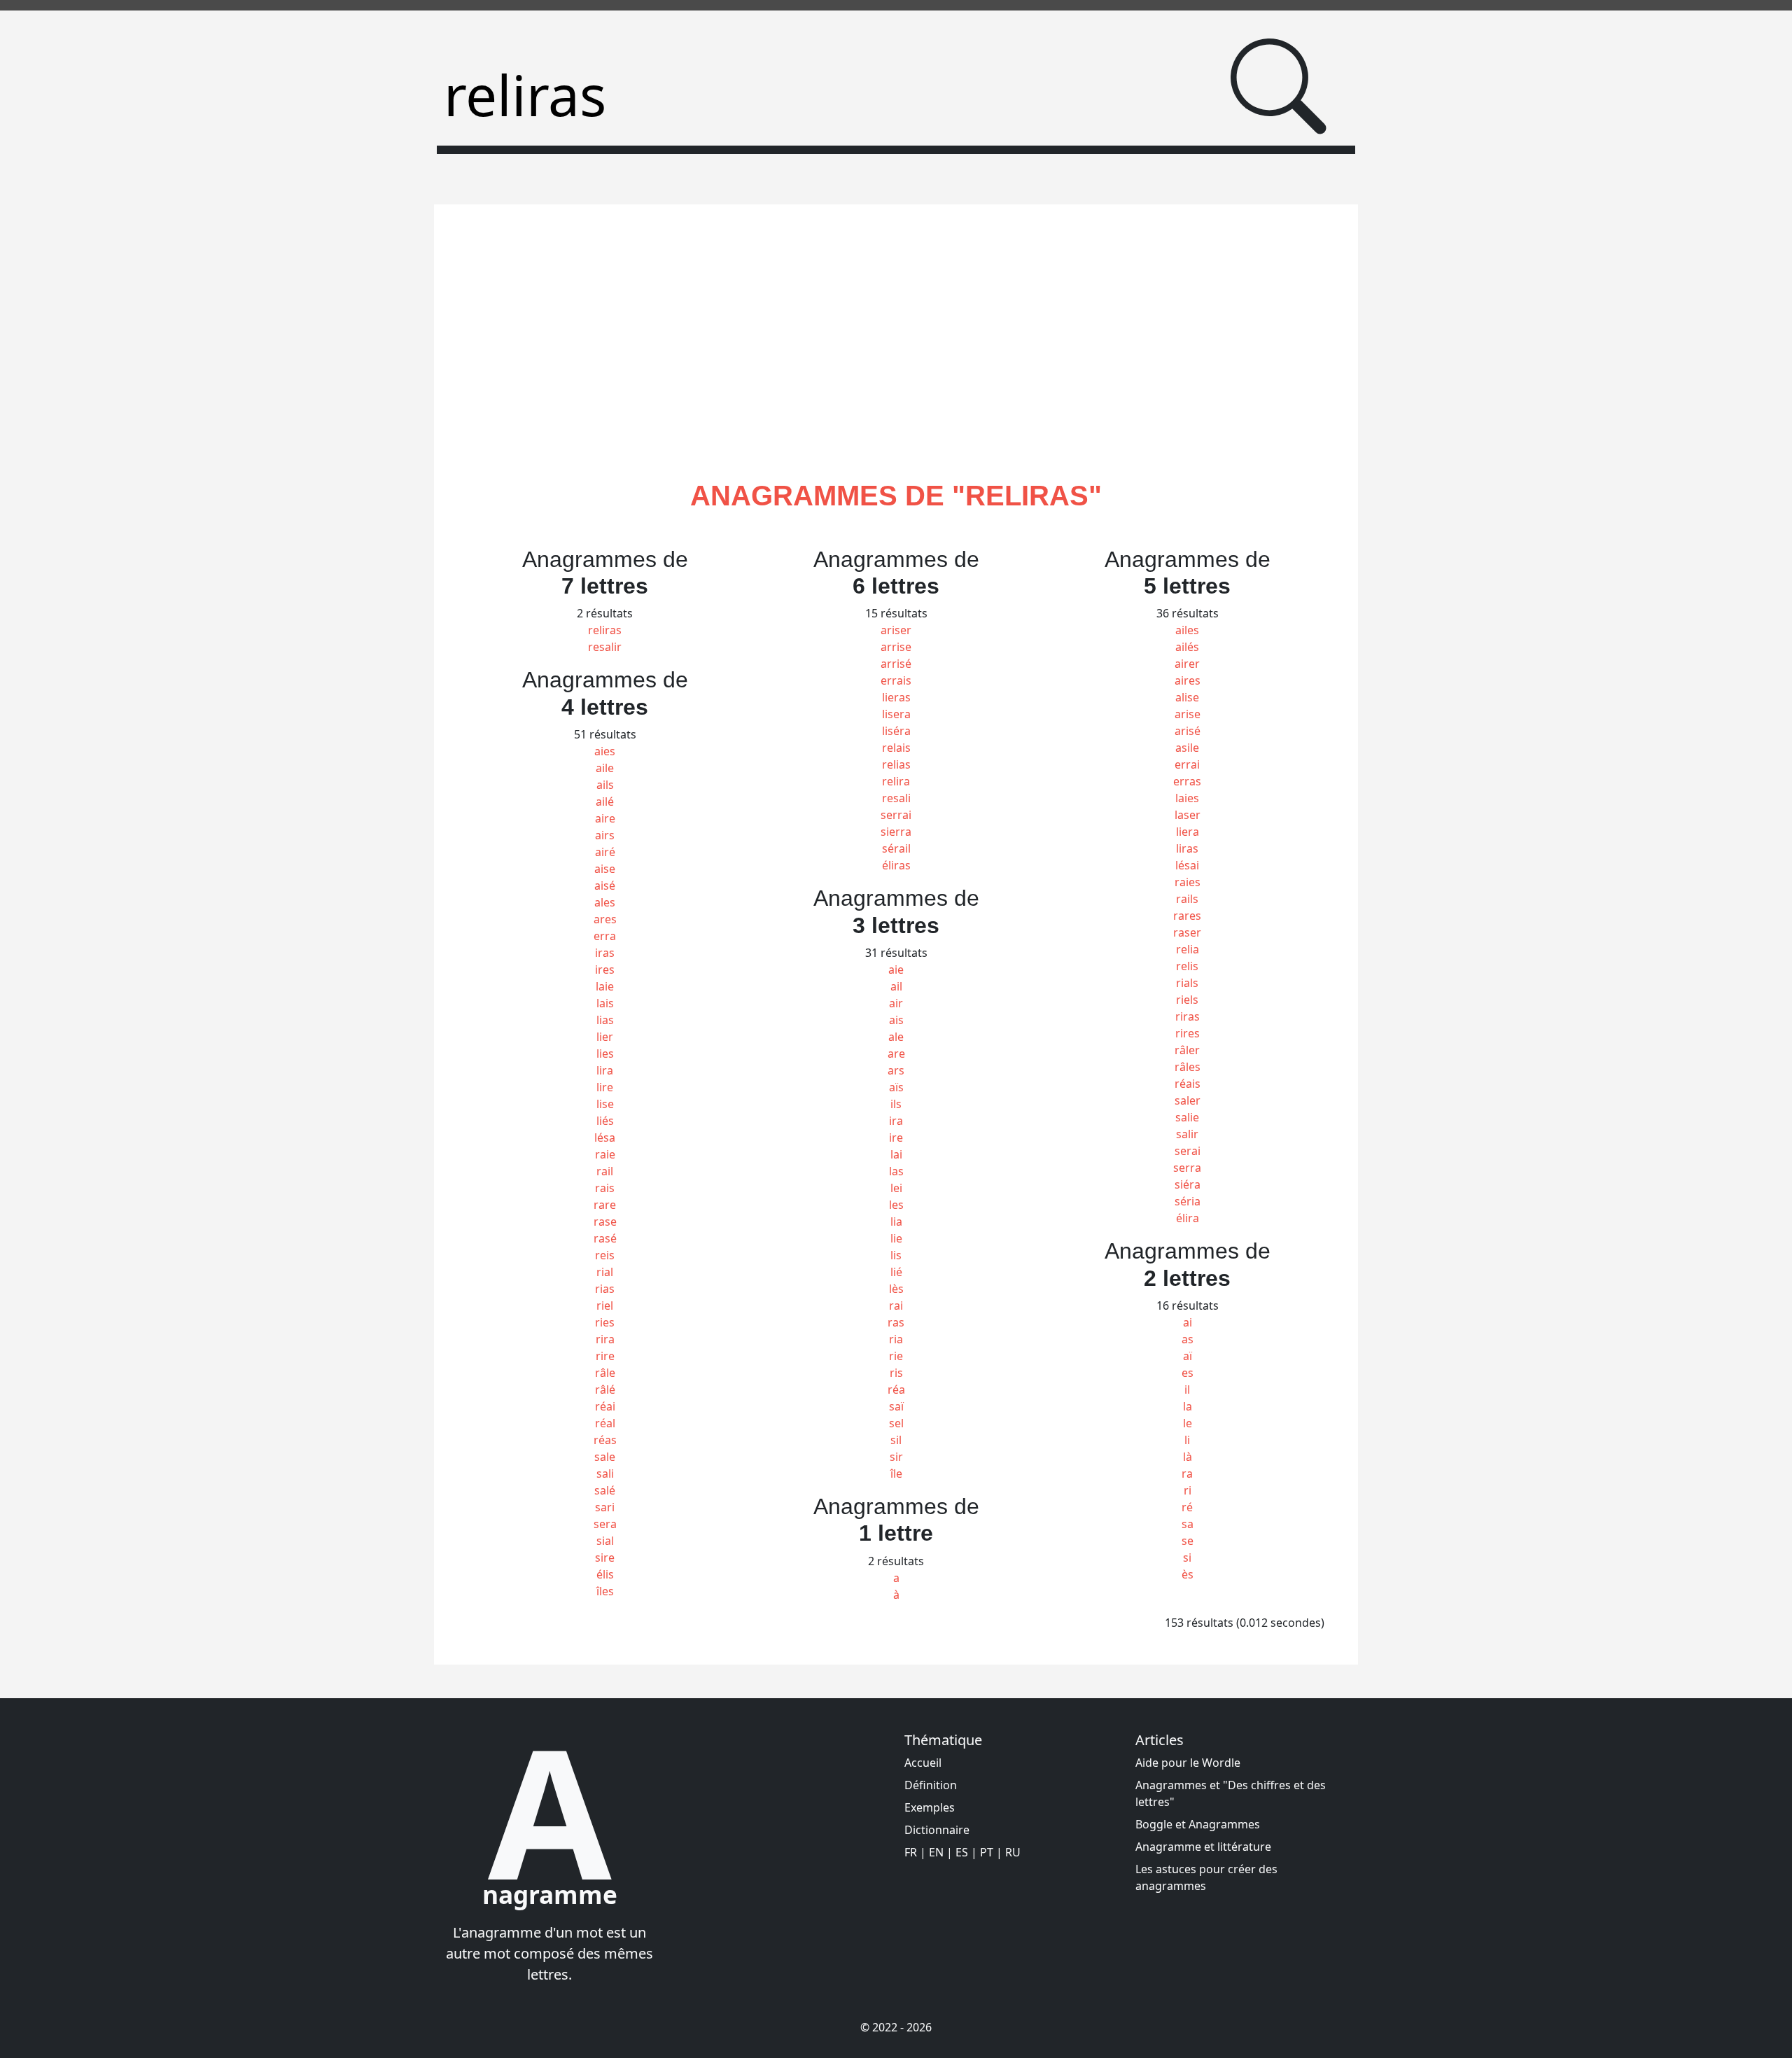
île (896, 1473)
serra (1187, 1168)
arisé (1188, 731)
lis (896, 1255)
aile (605, 768)
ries (605, 1322)
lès (896, 1289)
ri (1188, 1490)
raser (1187, 932)
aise (605, 869)
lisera (896, 714)
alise (1187, 697)
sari (605, 1507)
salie (1187, 1117)
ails (605, 785)
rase (605, 1221)
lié (896, 1272)
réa (896, 1389)
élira (1188, 1218)
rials (1187, 983)
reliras (605, 630)
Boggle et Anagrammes (1198, 1824)
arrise (896, 647)
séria (1188, 1201)
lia (896, 1221)
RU (1013, 1852)
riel (605, 1305)
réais (1188, 1084)
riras (1188, 1016)
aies (605, 751)
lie (896, 1238)
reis (605, 1255)
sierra (896, 832)
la (1188, 1406)
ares (605, 919)
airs (605, 835)
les (896, 1205)
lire (605, 1087)
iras (605, 953)
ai (1188, 1322)
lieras (896, 697)
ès (1188, 1574)
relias (896, 764)
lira (605, 1070)
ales (605, 902)
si (1187, 1557)
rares (1187, 916)
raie (605, 1154)
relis (1187, 966)
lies (605, 1053)
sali (605, 1473)
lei (896, 1188)
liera (1188, 832)
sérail (896, 848)
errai (1187, 764)
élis (605, 1574)
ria (896, 1339)
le (1188, 1423)
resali (896, 798)
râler (1187, 1050)
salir (1187, 1134)
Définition (931, 1785)
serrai (896, 815)
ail (896, 986)
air (896, 1003)
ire (896, 1137)
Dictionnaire (937, 1830)
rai (896, 1305)
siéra (1188, 1184)
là (1188, 1457)
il (1187, 1389)
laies (1187, 798)
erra (605, 936)
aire (605, 818)
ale (896, 1037)
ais (896, 1020)
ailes (1187, 630)
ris (896, 1373)
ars (896, 1070)
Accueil (923, 1763)
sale (605, 1457)
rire (605, 1356)
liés (605, 1121)
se (1188, 1541)
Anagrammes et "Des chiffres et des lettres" (1231, 1793)
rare (605, 1205)
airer (1187, 664)
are (896, 1053)
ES (962, 1852)
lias (605, 1020)
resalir (605, 647)
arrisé (896, 664)
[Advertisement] (896, 358)
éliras (896, 865)
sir (896, 1457)
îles (605, 1591)
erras (1187, 781)
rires (1188, 1033)
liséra (896, 731)
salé (605, 1490)
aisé (605, 885)
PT (987, 1852)
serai (1188, 1151)
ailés (1187, 647)
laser (1188, 815)
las (896, 1171)
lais (605, 1003)
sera (605, 1524)
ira (896, 1121)
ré (1187, 1507)
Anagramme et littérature (1203, 1847)
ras (896, 1322)
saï (896, 1406)
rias (605, 1289)
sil (896, 1440)
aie (896, 969)
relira (896, 781)
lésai (1187, 865)
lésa (605, 1137)
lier (605, 1037)
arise (1188, 714)
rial (605, 1272)
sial (605, 1541)
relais (896, 748)
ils (896, 1104)
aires (1188, 680)
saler (1188, 1100)
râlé (605, 1389)
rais (605, 1188)
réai (605, 1406)
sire (605, 1557)
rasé (605, 1238)
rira (605, 1339)
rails (1187, 899)
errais (896, 680)
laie (605, 986)
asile (1187, 748)
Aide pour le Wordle (1188, 1763)
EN (936, 1852)
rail (605, 1171)
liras (1187, 848)
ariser (896, 630)
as (1188, 1339)
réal (605, 1423)
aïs (896, 1087)
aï (1188, 1356)
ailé (605, 801)
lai (896, 1154)
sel (896, 1423)
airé (605, 852)
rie (896, 1356)
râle (605, 1373)
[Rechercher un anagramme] (1279, 86)
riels (1187, 1000)
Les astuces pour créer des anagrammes (1206, 1877)
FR (911, 1852)
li (1187, 1440)
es (1188, 1373)
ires (605, 969)
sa (1188, 1524)
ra (1187, 1473)
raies (1188, 882)
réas (605, 1440)
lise (605, 1104)
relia (1188, 949)
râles (1188, 1067)
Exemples (930, 1807)
